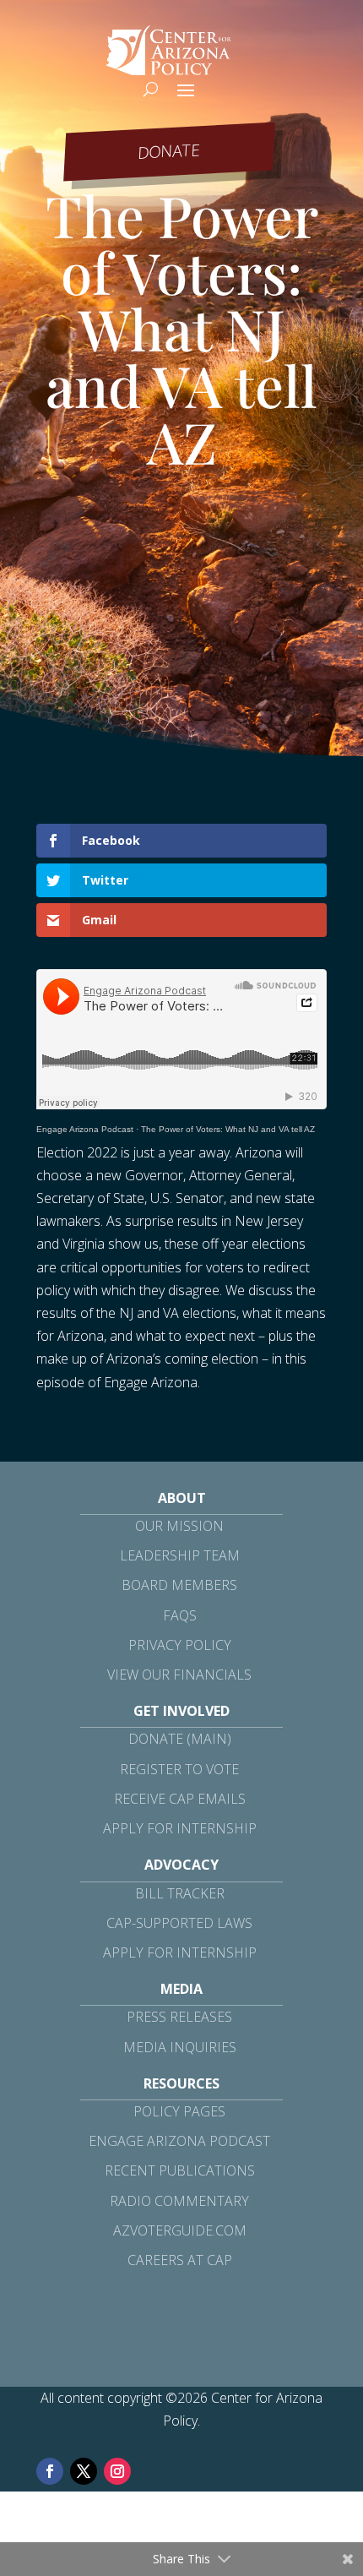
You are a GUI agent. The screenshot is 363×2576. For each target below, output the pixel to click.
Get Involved (181, 1711)
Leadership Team (180, 1555)
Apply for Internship (180, 1828)
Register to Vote (179, 1769)
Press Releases (179, 2017)
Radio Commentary (179, 2201)
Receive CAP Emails (180, 1799)
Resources (181, 2083)
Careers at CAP (180, 2260)
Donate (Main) (180, 1739)
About (182, 1498)
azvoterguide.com (180, 2230)
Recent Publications (180, 2170)
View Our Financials (179, 1675)
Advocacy (181, 1865)
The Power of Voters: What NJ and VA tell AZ (228, 1129)
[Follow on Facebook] (50, 2471)
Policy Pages (179, 2111)
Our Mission (179, 1526)
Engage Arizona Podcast (85, 1129)
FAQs (180, 1615)
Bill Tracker (180, 1893)
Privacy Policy (180, 1645)
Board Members (179, 1585)
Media (181, 1989)
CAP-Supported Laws (179, 1923)
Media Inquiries (180, 2047)
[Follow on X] (84, 2471)
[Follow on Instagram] (117, 2471)
